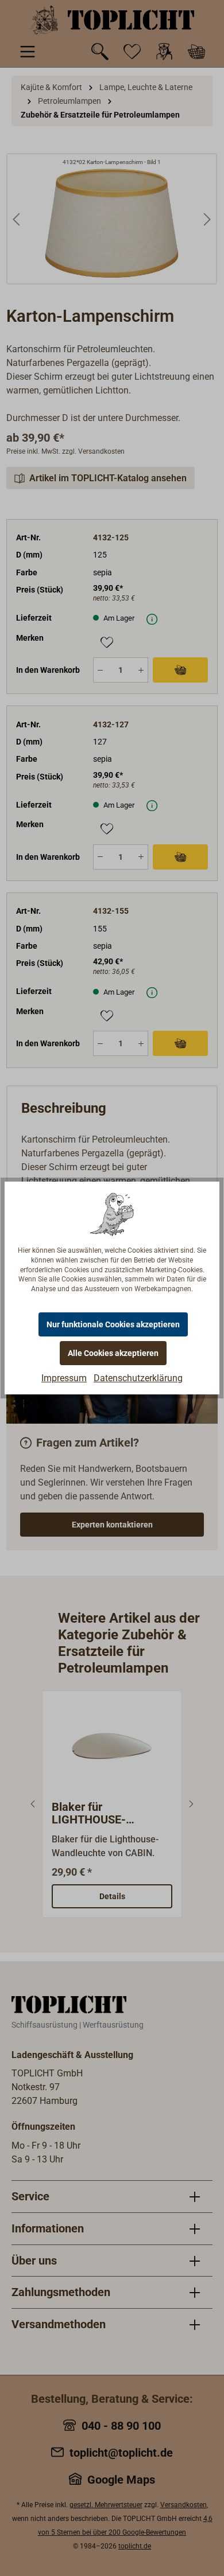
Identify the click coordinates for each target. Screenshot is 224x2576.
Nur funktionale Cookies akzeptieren (113, 1324)
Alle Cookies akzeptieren (113, 1353)
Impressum (64, 1378)
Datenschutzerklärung (138, 1378)
